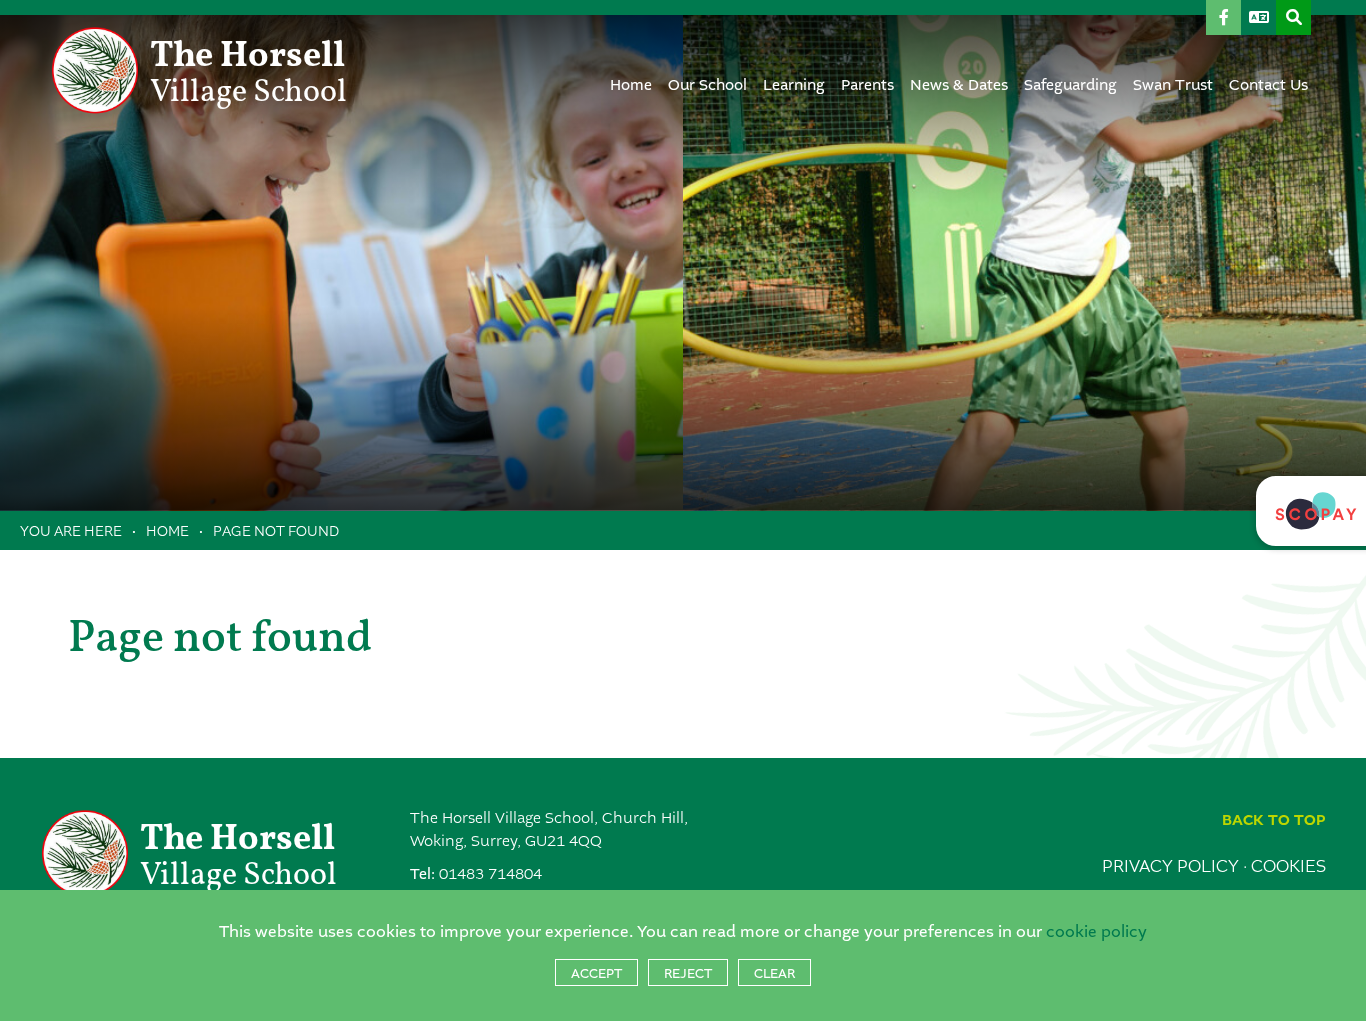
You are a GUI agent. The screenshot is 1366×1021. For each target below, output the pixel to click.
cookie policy (1096, 931)
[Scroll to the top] (1274, 820)
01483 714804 (490, 874)
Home (167, 531)
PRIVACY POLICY (1170, 866)
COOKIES (1288, 866)
